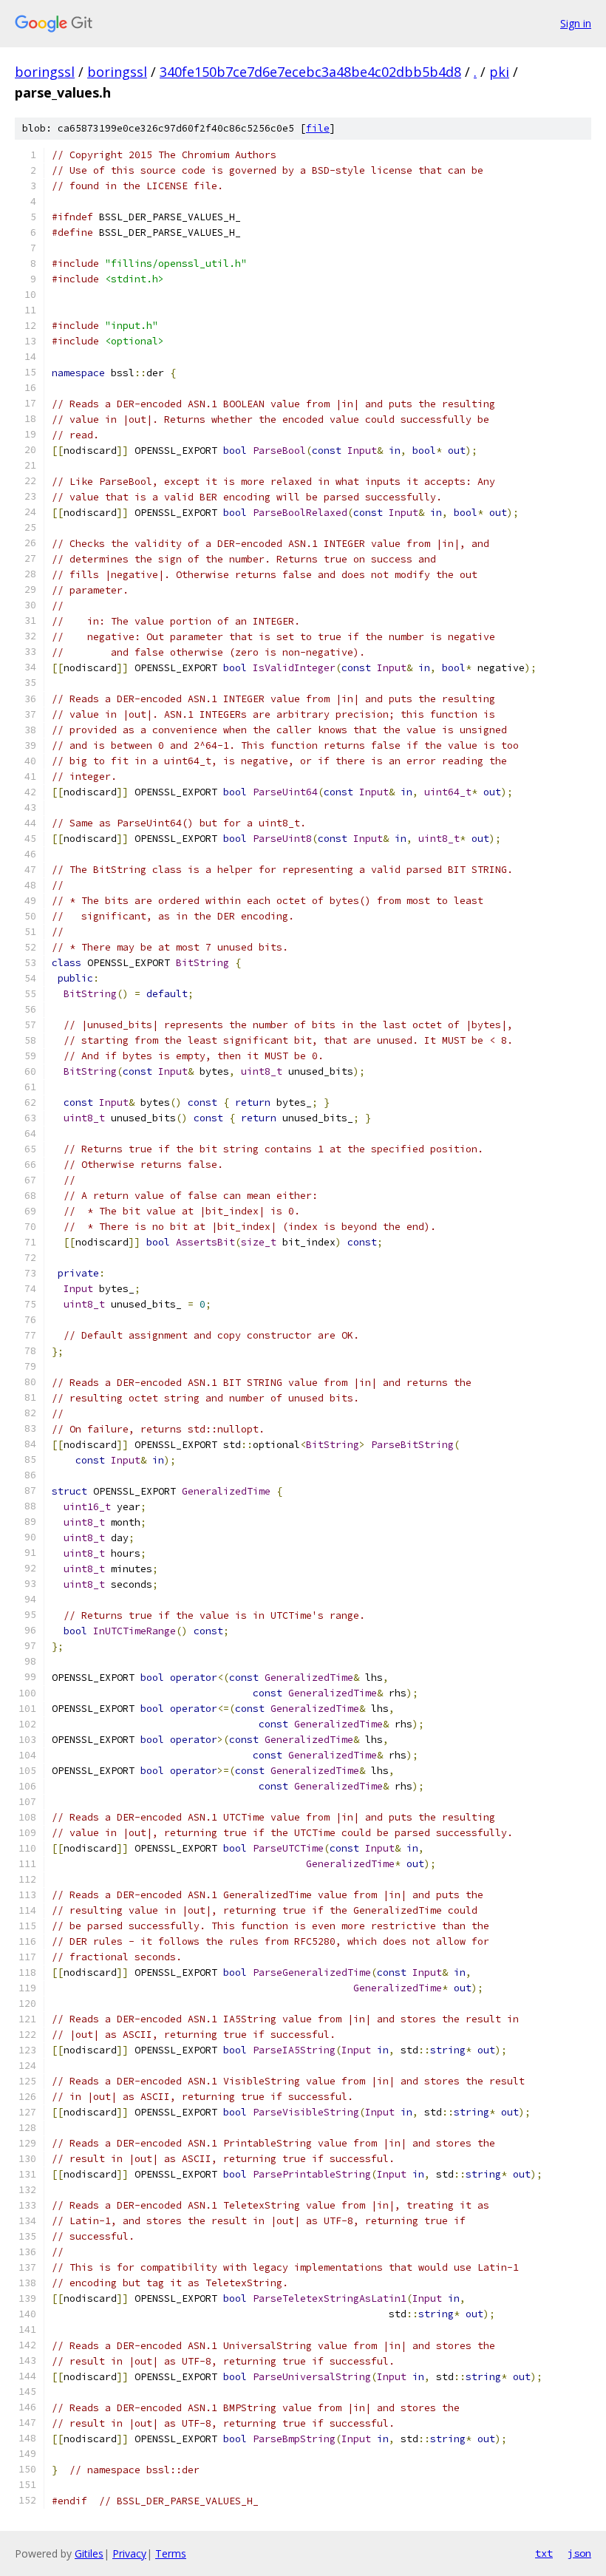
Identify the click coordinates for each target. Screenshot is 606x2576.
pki (499, 72)
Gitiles (89, 2553)
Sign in (576, 23)
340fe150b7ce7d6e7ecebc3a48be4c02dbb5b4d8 (310, 72)
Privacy (129, 2553)
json (579, 2553)
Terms (171, 2553)
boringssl (45, 72)
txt (544, 2553)
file (318, 128)
